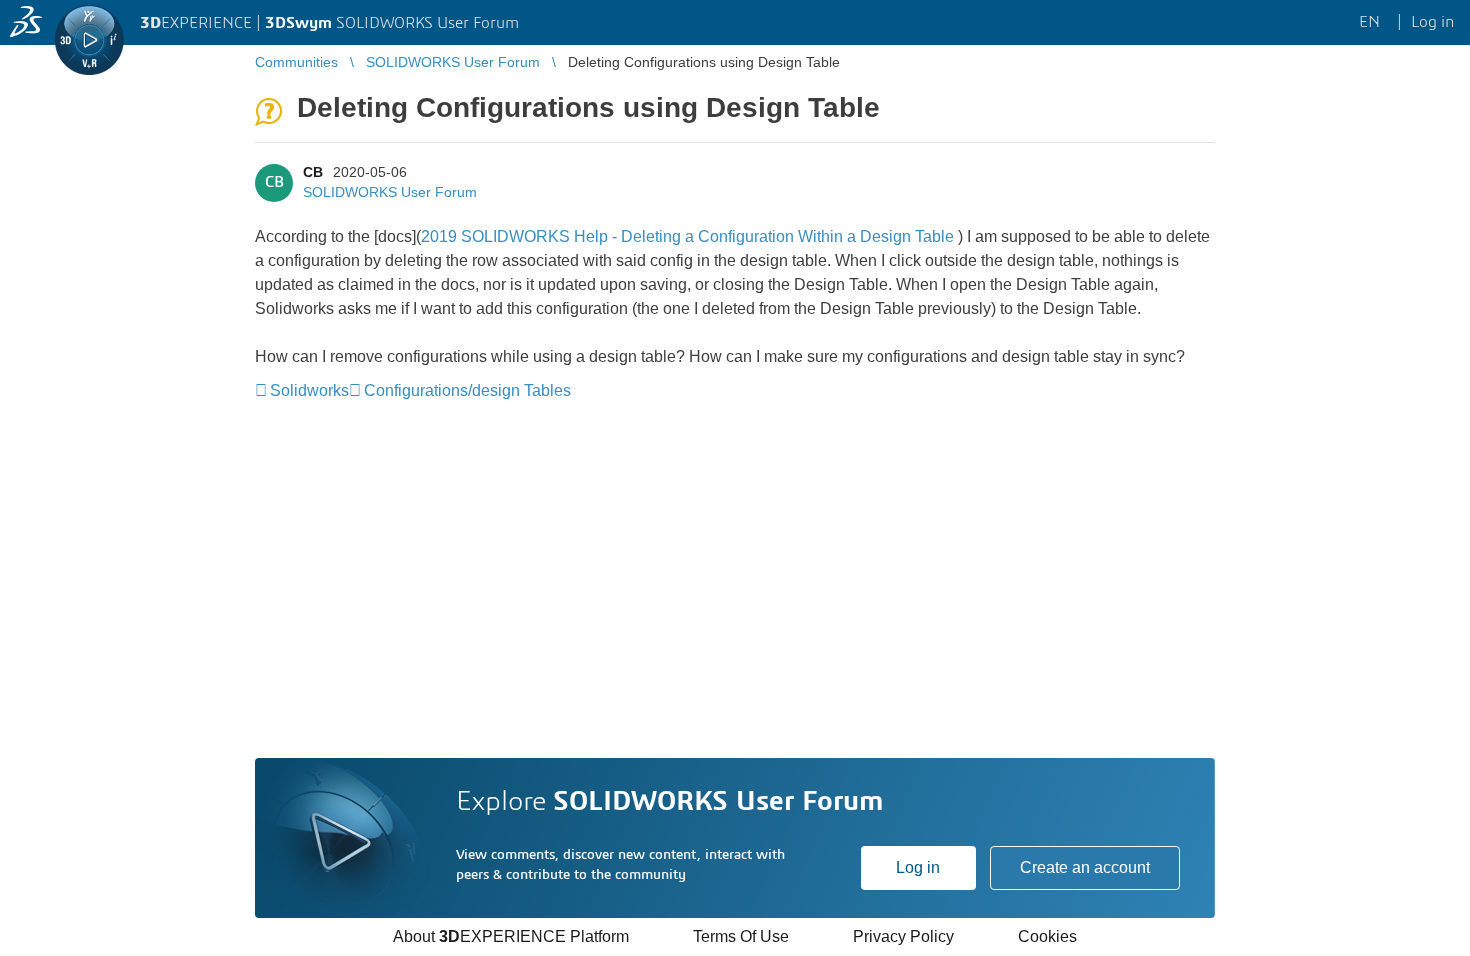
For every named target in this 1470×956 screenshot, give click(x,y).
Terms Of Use (741, 936)
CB (313, 172)
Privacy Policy (903, 936)
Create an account (1085, 867)
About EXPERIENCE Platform (511, 936)
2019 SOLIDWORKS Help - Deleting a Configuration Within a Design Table (687, 236)
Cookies (1047, 936)
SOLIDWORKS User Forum (390, 192)
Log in (918, 867)
